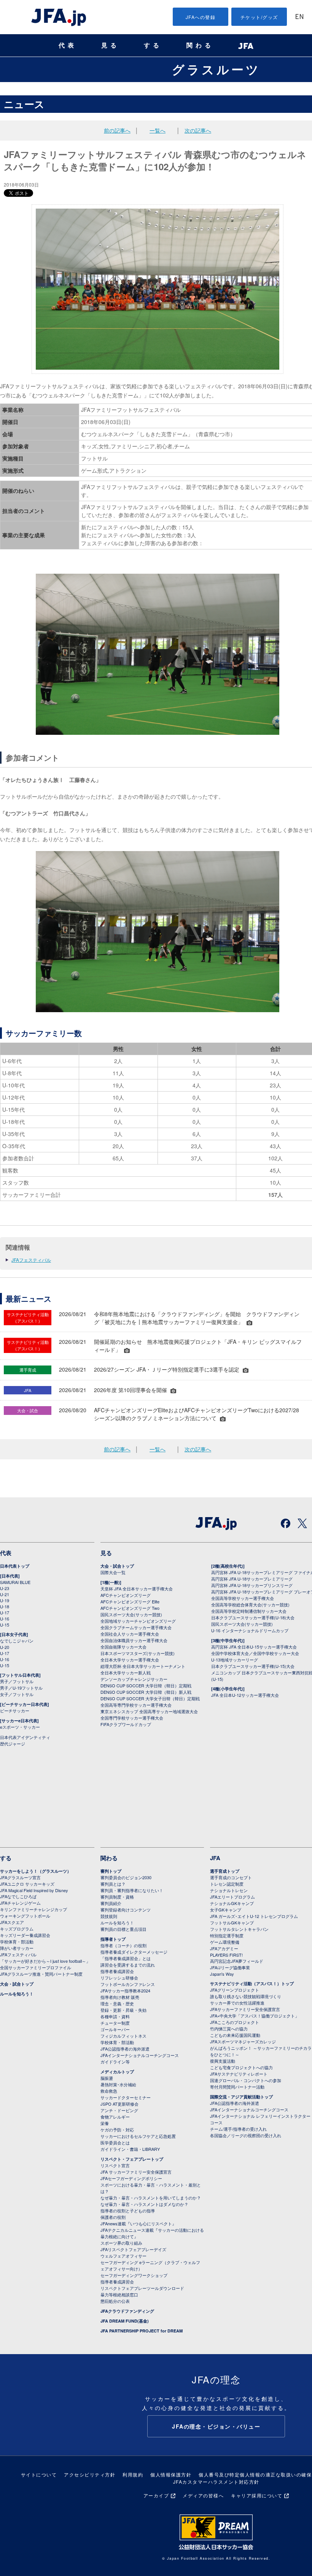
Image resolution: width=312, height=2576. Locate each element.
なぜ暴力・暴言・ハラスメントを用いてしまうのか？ (151, 2198)
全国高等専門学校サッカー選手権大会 (136, 1705)
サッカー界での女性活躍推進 (237, 2003)
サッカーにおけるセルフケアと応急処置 (138, 2136)
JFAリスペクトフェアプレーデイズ (133, 2249)
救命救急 (109, 2091)
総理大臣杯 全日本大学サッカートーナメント (143, 1666)
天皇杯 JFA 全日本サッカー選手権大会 (137, 1589)
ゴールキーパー (115, 2029)
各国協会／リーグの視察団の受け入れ (246, 2135)
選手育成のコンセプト (231, 1877)
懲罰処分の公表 (115, 2301)
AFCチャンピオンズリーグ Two (130, 1608)
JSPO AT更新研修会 (119, 2104)
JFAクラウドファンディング (127, 2311)
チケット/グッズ (259, 17)
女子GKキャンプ (226, 1910)
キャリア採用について (257, 2495)
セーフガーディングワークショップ (134, 2275)
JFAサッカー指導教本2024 (125, 1991)
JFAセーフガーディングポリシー (131, 2178)
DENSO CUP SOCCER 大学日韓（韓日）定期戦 (146, 1685)
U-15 (5, 1625)
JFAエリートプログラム (232, 1897)
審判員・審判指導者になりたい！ (132, 1890)
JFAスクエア (12, 1922)
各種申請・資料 (115, 2016)
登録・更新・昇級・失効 (123, 2010)
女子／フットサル (17, 1694)
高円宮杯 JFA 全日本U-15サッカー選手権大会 (254, 1647)
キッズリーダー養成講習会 (25, 1935)
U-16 (5, 1619)
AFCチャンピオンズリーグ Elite (130, 1601)
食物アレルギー (115, 2117)
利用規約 (133, 2474)
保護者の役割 (113, 2217)
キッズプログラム (17, 1929)
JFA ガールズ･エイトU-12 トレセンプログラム (254, 1916)
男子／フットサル (17, 1681)
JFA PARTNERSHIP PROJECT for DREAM (142, 2331)
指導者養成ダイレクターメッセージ (134, 1952)
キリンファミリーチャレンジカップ (33, 1909)
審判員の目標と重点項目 (123, 1929)
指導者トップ (113, 1939)
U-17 (5, 1612)
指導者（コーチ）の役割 (123, 1945)
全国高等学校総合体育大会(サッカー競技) (250, 1604)
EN (299, 17)
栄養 (105, 2123)
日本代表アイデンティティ (25, 1737)
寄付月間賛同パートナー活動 (237, 2087)
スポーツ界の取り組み (121, 2243)
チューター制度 (115, 2023)
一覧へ (158, 130)
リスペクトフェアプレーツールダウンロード (142, 2288)
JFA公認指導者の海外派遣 (125, 2049)
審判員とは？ (113, 1884)
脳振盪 (107, 2078)
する (153, 45)
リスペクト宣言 (115, 2165)
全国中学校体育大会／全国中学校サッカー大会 (255, 1653)
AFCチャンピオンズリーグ (126, 1595)
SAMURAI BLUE (15, 1582)
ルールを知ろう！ (17, 1994)
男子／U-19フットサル (21, 1688)
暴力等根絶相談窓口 (119, 2294)
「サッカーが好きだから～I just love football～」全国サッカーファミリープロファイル (45, 1964)
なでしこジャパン (17, 1641)
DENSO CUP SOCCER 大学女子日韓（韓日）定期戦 (150, 1698)
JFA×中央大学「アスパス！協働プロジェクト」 (255, 2016)
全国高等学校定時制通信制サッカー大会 (249, 1611)
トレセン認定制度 (227, 1884)
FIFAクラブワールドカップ (126, 1724)
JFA (215, 1858)
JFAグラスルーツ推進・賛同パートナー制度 (41, 1974)
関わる (200, 45)
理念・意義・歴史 (117, 2003)
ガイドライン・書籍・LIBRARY (130, 2149)
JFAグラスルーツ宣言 (20, 1877)
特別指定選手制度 (227, 1935)
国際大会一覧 (113, 1572)
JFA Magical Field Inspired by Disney (34, 1890)
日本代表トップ (15, 1566)
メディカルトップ (117, 2072)
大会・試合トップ (117, 1566)
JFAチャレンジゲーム (20, 1903)
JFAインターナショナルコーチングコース (140, 2055)
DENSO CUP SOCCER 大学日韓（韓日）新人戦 (146, 1692)
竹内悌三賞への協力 (229, 2029)
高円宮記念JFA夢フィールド (237, 1961)
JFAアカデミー (224, 1948)
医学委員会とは (115, 2142)
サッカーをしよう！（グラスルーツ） (36, 1871)
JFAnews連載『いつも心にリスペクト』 (138, 2223)
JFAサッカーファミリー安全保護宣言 (245, 2009)
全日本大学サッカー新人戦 (126, 1673)
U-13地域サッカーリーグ (235, 1660)
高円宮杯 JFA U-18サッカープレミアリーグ (252, 1579)
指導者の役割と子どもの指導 (128, 2210)
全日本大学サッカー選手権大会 (130, 1660)
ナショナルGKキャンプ (232, 1903)
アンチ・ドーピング (119, 2110)
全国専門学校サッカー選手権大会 (132, 1718)
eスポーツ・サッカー (20, 1727)
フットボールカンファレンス (128, 1984)
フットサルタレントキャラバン (239, 1929)
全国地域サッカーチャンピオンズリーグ (138, 1621)
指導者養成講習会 (117, 1971)
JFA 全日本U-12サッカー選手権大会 (245, 1695)
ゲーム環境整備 (225, 1942)
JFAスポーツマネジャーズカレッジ (243, 2041)
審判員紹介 (111, 1903)
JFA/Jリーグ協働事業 (230, 1967)
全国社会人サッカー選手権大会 (130, 1634)
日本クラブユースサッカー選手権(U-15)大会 (253, 1666)
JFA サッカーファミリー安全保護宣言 (136, 2172)
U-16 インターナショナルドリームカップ (250, 1630)
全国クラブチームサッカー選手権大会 (136, 1627)
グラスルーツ (216, 69)
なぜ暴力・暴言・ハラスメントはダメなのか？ (144, 2204)
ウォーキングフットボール (25, 1916)
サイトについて (39, 2474)
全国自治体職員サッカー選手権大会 (134, 1640)
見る (110, 45)
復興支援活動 (223, 2061)
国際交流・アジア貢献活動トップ (241, 2097)
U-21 (5, 1594)
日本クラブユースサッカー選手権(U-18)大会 (253, 1617)
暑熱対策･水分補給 (118, 2084)
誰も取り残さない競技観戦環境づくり (246, 1996)
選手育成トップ (225, 1871)
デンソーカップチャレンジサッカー (134, 1679)
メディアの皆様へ (203, 2495)
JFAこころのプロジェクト (235, 2022)
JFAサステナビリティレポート (239, 2074)
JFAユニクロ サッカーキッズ (27, 1884)
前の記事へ (117, 130)
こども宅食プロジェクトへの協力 (241, 2067)
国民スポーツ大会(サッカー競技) (131, 1614)
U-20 (5, 1647)
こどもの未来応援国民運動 (235, 2035)
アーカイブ (156, 2495)
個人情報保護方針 (171, 2474)
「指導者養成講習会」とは (126, 1958)
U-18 (5, 1606)
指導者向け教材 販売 (120, 1997)
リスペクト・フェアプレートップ (132, 2159)
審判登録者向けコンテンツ (126, 1910)
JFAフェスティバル (31, 1260)
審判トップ (111, 1871)
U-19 (5, 1600)
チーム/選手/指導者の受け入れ (238, 2129)
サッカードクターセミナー (126, 2097)
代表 (68, 45)
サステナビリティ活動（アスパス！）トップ (252, 1983)
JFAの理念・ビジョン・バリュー (216, 2426)
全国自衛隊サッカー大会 (123, 1647)
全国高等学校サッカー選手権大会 (243, 1598)
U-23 (5, 1588)
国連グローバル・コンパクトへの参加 (246, 2080)
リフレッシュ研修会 (119, 1978)
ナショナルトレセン (229, 1890)
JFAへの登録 (201, 17)
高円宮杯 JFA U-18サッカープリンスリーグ (252, 1585)
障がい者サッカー (17, 1948)
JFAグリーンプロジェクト (235, 1990)
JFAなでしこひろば (18, 1896)
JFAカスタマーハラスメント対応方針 (216, 2482)
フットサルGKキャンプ (232, 1923)
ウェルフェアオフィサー (123, 2256)
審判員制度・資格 (117, 1897)
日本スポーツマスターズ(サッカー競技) (138, 1653)
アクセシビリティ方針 (90, 2474)
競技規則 (109, 1916)
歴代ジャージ (13, 1744)
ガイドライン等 (115, 2062)
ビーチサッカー (15, 1710)
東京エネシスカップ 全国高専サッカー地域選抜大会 (149, 1711)
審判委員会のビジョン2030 (126, 1877)
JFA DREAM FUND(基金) (125, 2321)
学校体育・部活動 (17, 1941)
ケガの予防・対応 (117, 2130)
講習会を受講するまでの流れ (128, 1965)
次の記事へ (198, 130)
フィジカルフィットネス (123, 2036)
